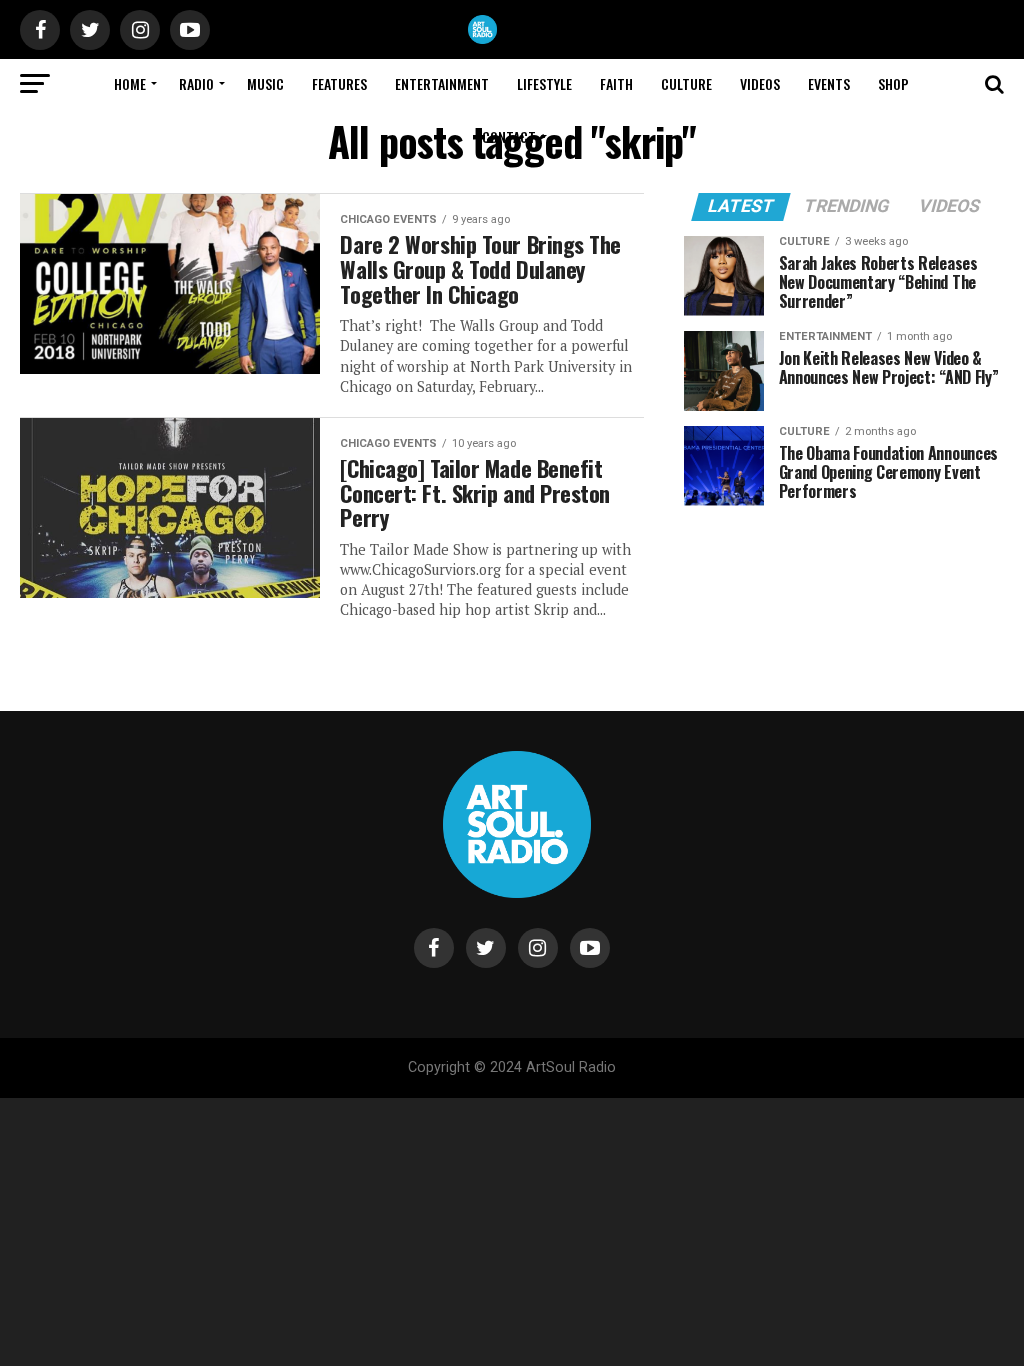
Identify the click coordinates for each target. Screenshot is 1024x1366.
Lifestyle (544, 83)
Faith (616, 83)
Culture (686, 83)
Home (130, 83)
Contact (509, 136)
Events (829, 83)
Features (339, 83)
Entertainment (442, 83)
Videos (760, 83)
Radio (196, 83)
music (265, 83)
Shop (893, 83)
